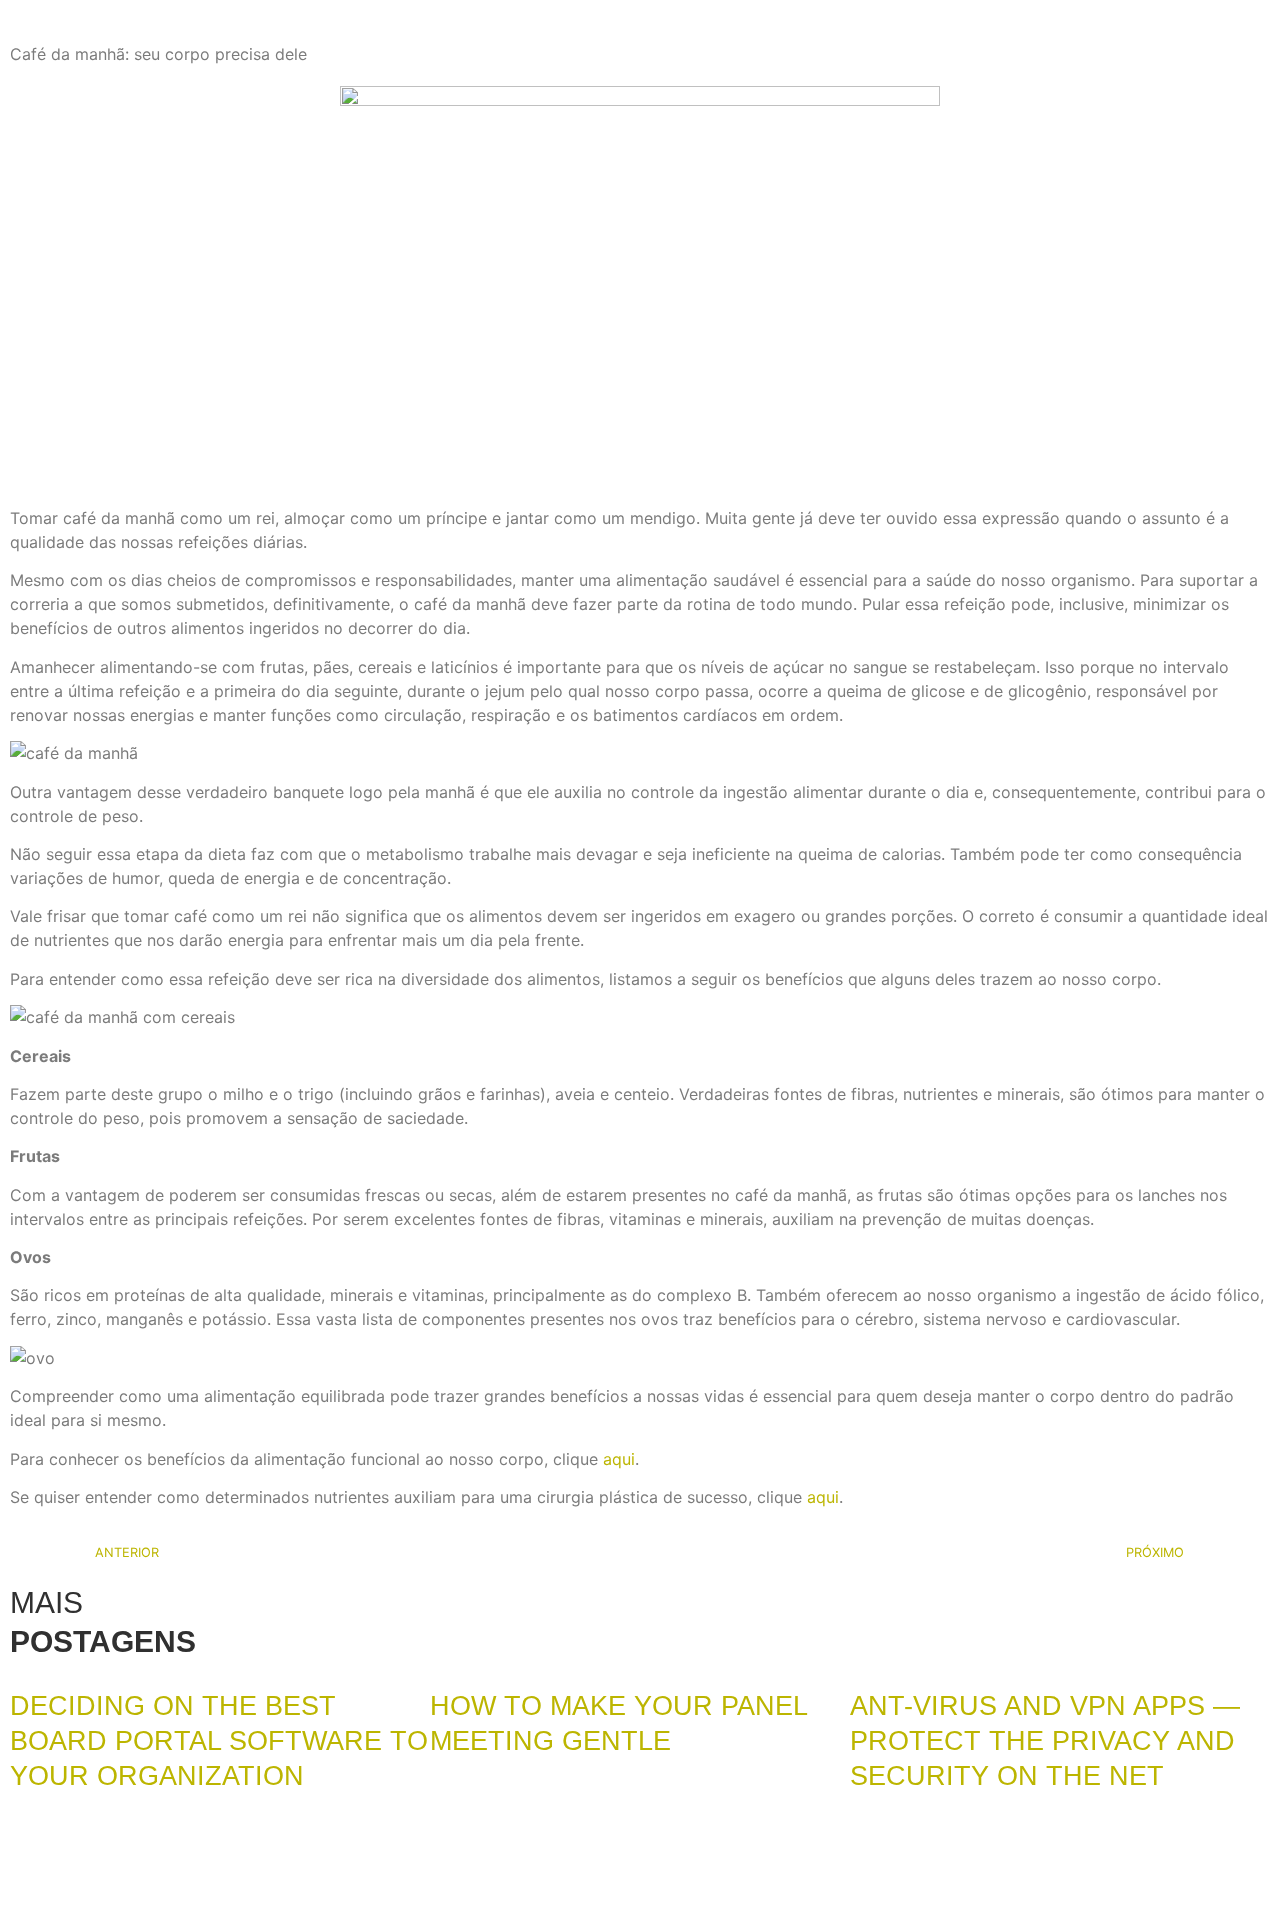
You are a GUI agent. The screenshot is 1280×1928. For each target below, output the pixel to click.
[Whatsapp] (105, 1887)
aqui (619, 1459)
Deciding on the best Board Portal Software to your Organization (219, 1741)
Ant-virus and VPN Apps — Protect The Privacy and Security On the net (1045, 1741)
